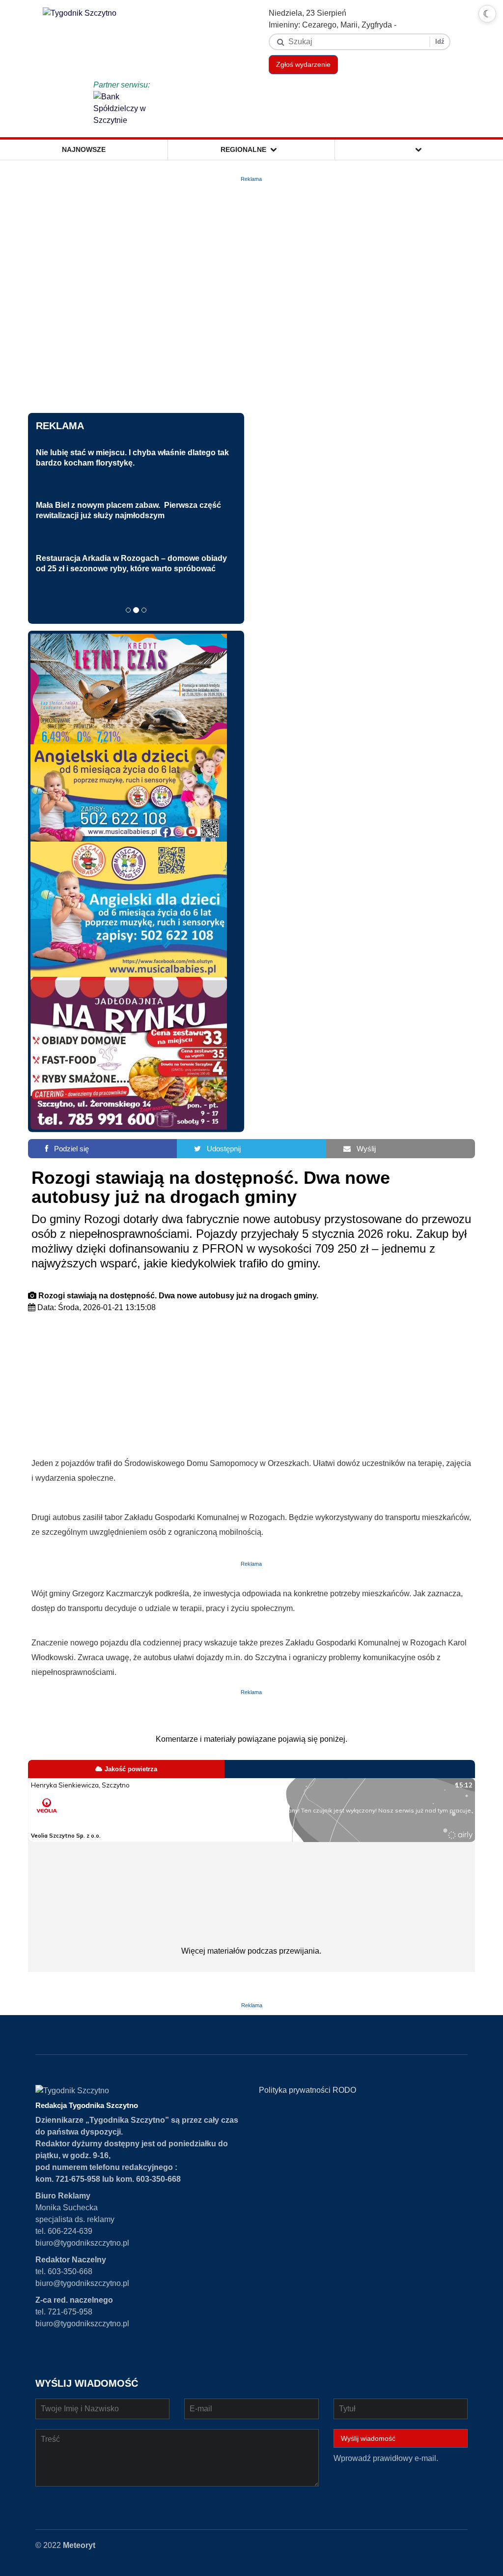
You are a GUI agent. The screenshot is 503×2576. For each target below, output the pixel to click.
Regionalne (245, 149)
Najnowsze (84, 149)
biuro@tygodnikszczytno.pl (82, 2243)
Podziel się (69, 1149)
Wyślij (363, 1149)
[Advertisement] (252, 1387)
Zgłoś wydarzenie (303, 64)
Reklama (60, 426)
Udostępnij (221, 1149)
